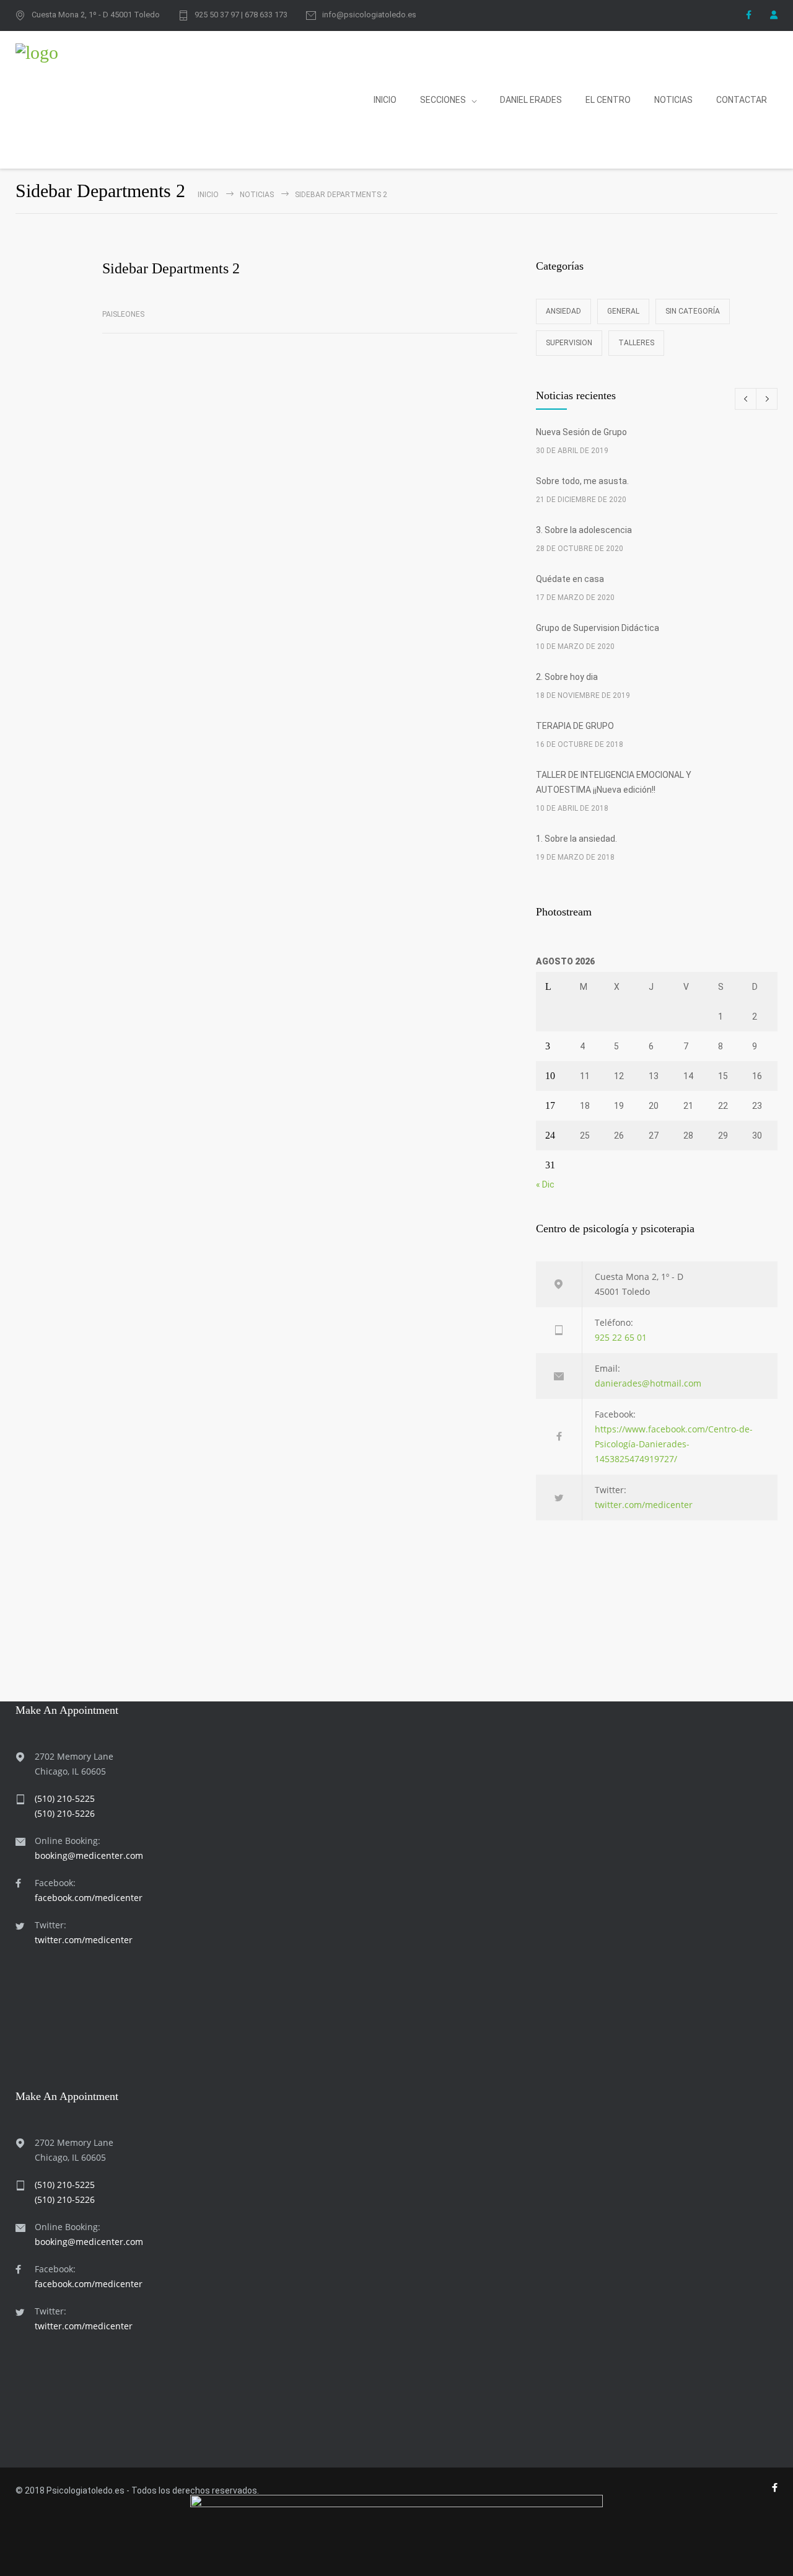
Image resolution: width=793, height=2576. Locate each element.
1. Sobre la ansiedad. (576, 839)
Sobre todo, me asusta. (582, 481)
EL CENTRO (608, 100)
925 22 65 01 (621, 1337)
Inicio (208, 195)
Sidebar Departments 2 (171, 268)
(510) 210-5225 (65, 1798)
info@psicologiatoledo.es (369, 15)
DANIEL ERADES (531, 100)
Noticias (257, 195)
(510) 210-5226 (65, 1813)
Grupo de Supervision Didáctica (598, 628)
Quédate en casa (570, 579)
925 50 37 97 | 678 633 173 (241, 15)
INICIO (385, 100)
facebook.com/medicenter (89, 1898)
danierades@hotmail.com (648, 1383)
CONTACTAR (742, 100)
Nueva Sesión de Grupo (581, 432)
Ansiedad (563, 311)
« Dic (545, 1184)
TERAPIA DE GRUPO (575, 726)
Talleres (636, 343)
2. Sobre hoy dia (567, 677)
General (623, 311)
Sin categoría (693, 311)
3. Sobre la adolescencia (584, 530)
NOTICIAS (673, 100)
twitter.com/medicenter (644, 1505)
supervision (569, 343)
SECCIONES (443, 100)
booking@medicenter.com (89, 1855)
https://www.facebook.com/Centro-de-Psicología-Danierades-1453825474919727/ (674, 1444)
